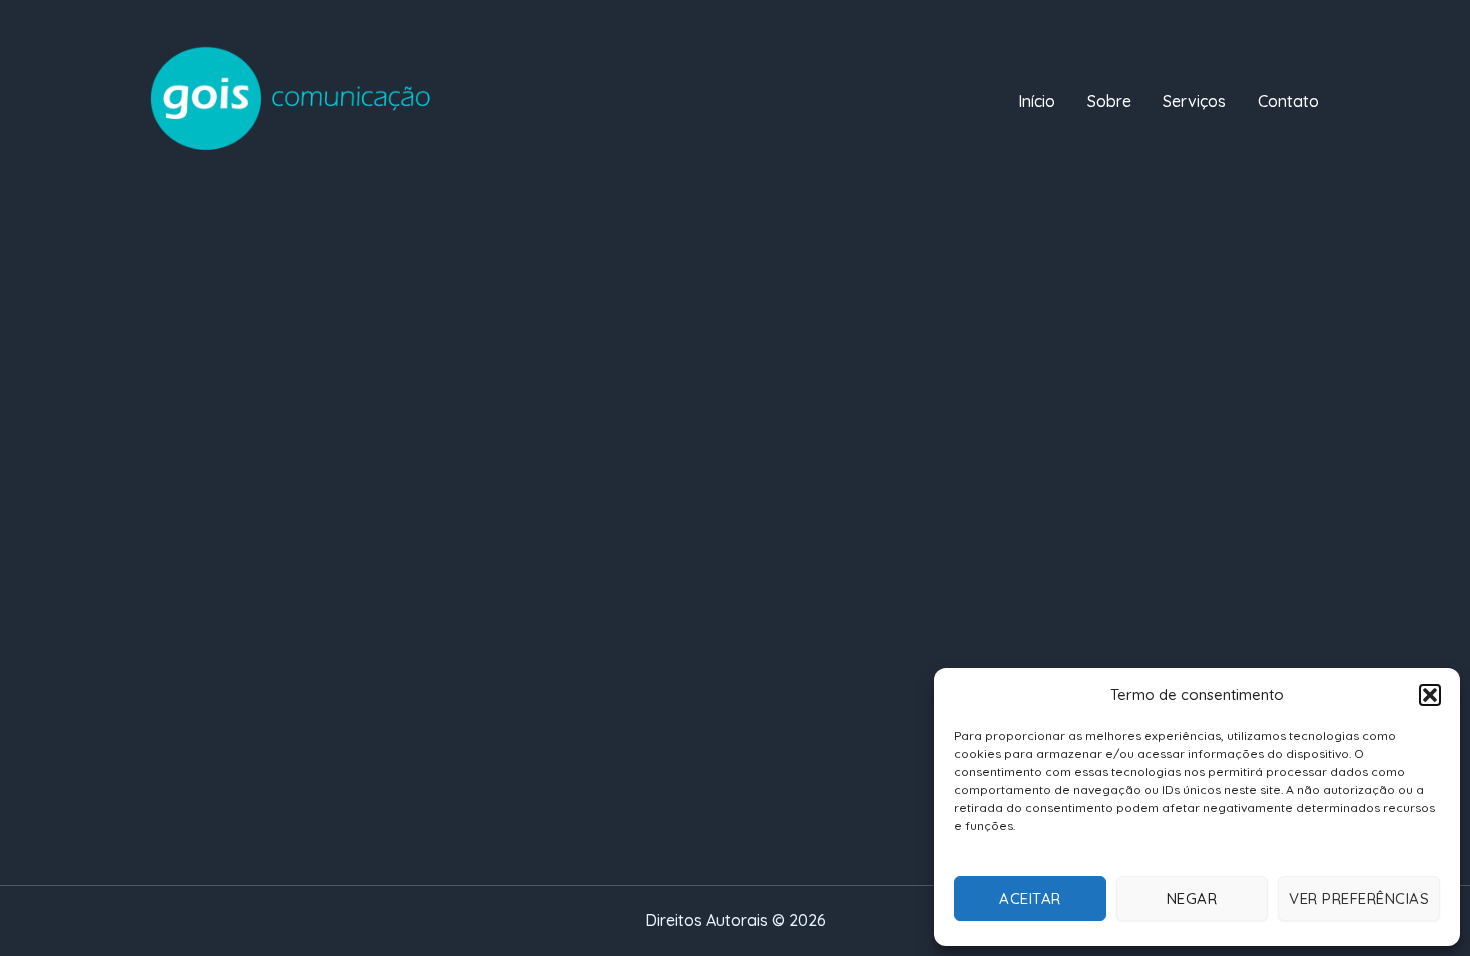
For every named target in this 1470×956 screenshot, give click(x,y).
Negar (1192, 898)
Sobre (1109, 101)
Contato (1288, 101)
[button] (1430, 695)
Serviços (1194, 101)
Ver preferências (1359, 898)
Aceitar (1030, 898)
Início (1036, 101)
